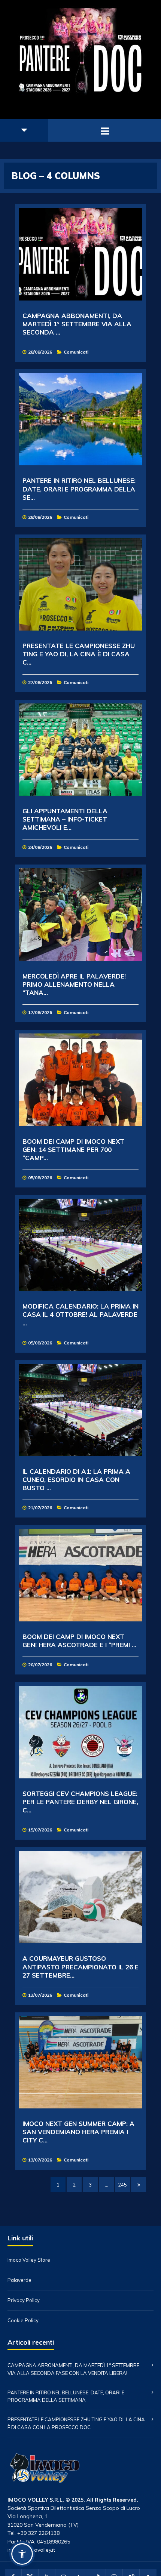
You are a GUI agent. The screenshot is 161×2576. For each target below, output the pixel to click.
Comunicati (76, 352)
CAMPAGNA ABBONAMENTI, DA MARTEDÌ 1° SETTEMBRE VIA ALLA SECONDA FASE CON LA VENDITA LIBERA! (73, 2369)
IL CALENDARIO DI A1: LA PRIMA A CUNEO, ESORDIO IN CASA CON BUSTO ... (76, 1480)
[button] (22, 2554)
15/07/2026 (40, 1830)
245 (122, 2185)
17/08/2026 (40, 1012)
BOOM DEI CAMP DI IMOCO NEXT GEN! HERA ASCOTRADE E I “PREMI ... (79, 1641)
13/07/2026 (40, 1995)
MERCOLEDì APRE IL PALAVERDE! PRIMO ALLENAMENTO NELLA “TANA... (74, 984)
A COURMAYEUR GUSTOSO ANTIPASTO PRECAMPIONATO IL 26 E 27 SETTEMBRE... (80, 1967)
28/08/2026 (40, 352)
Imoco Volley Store (29, 2260)
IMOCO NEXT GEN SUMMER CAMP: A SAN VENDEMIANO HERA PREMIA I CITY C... (78, 2132)
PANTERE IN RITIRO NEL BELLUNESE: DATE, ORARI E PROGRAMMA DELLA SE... (79, 489)
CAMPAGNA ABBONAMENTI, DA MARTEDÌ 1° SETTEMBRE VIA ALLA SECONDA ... (77, 324)
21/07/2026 (40, 1508)
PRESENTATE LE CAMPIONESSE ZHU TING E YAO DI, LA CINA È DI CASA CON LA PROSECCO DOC (76, 2423)
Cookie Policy (23, 2321)
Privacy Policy (24, 2300)
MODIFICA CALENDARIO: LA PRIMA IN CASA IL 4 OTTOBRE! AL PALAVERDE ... (80, 1314)
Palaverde (19, 2280)
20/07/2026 (40, 1665)
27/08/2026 (40, 682)
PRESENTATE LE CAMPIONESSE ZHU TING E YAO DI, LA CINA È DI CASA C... (79, 654)
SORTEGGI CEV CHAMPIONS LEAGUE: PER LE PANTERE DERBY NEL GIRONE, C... (80, 1802)
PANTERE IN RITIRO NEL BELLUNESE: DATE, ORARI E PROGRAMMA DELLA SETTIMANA (66, 2396)
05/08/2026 (40, 1178)
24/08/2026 (40, 847)
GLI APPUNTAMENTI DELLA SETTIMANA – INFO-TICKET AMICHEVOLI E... (65, 819)
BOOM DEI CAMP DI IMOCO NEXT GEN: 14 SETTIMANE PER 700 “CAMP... (73, 1150)
